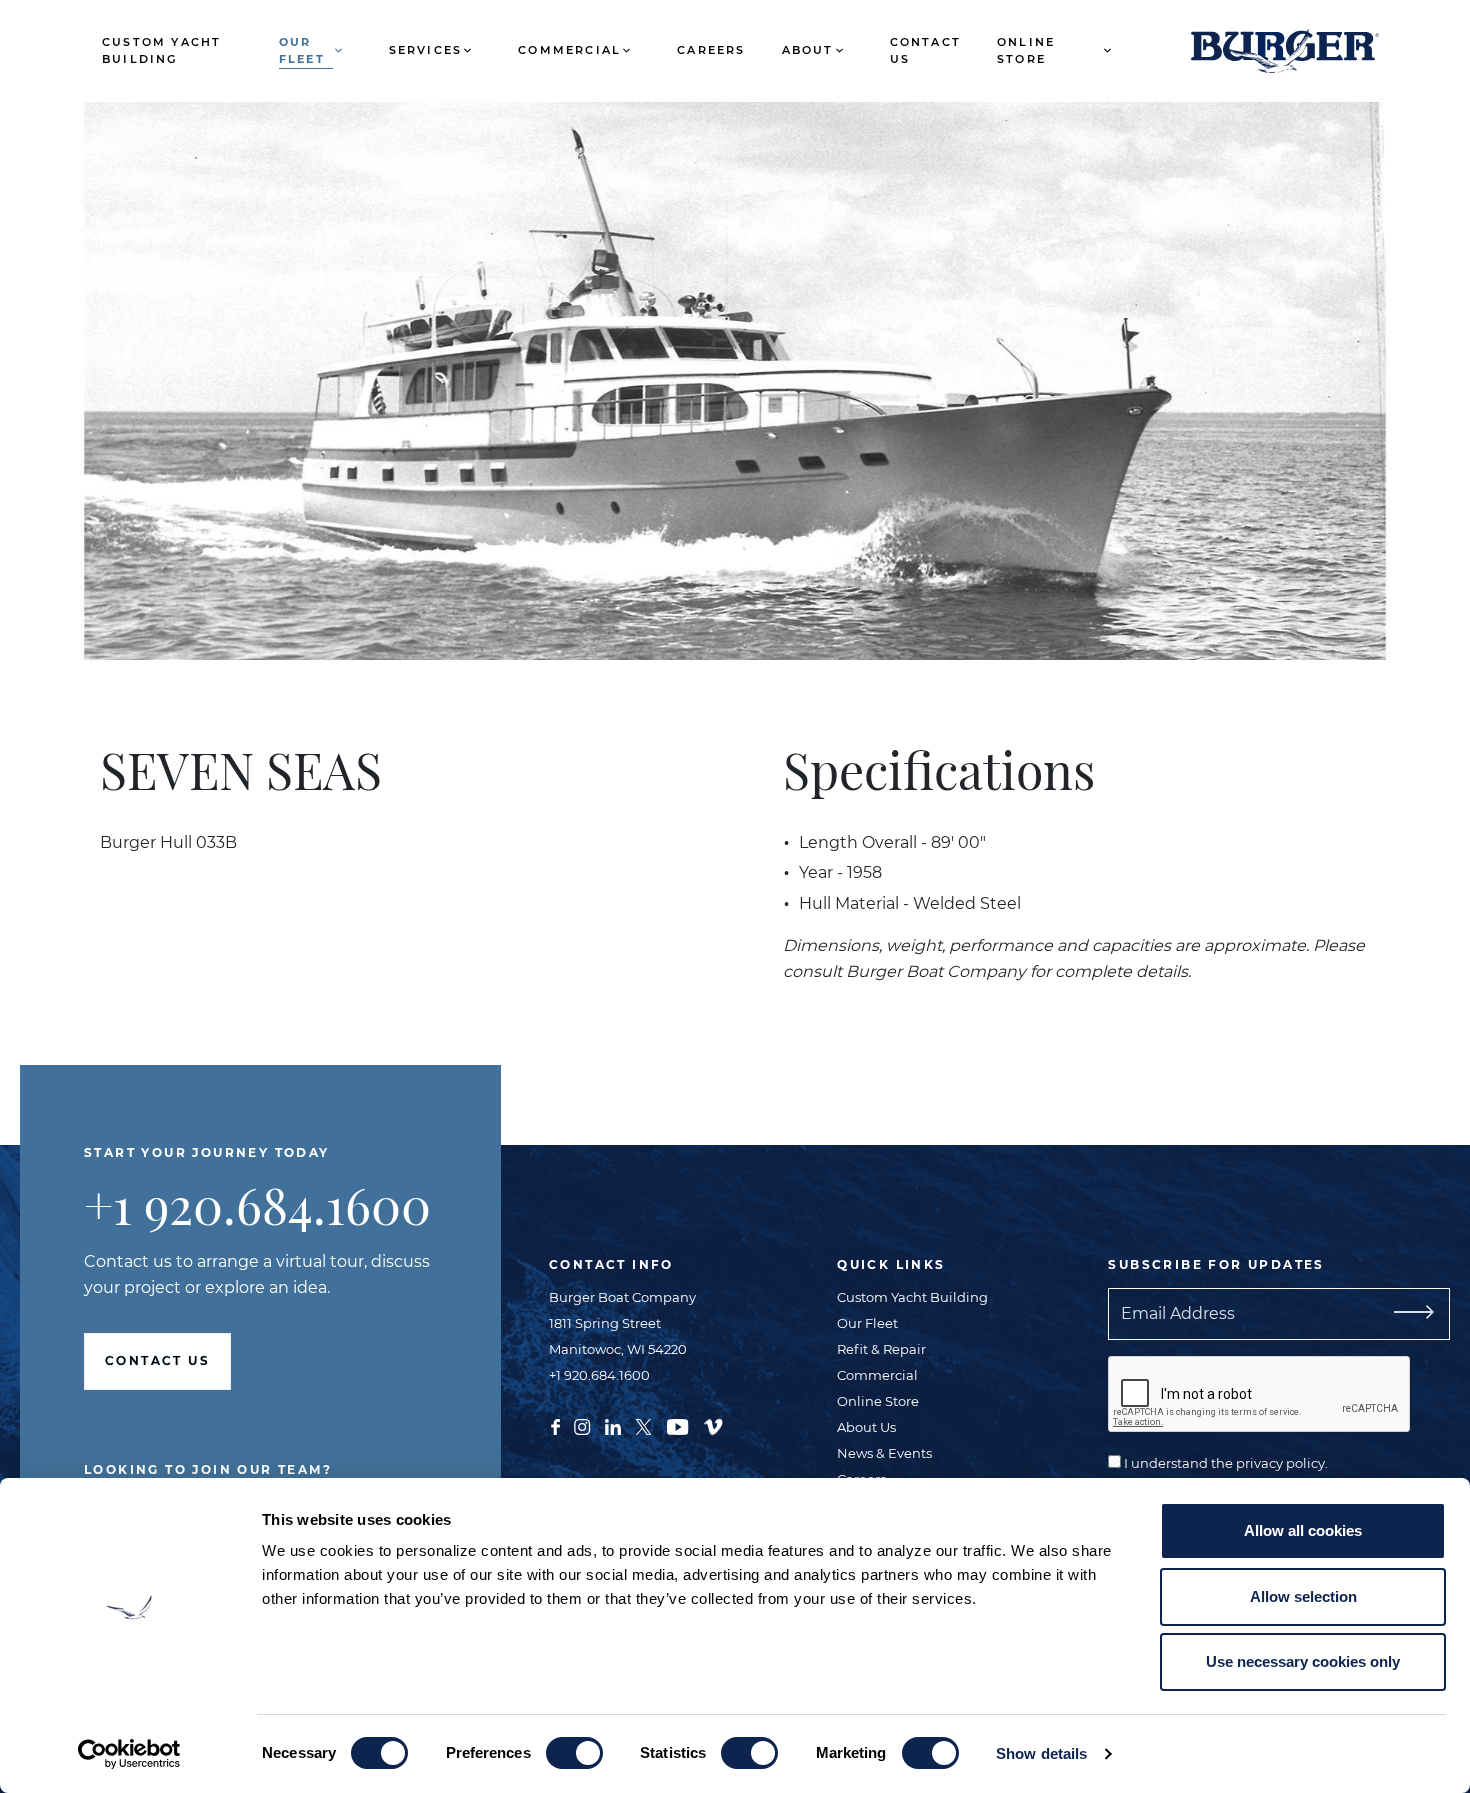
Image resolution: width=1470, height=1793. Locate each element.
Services (426, 50)
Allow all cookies (1303, 1530)
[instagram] (582, 1425)
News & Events (884, 1453)
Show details (1041, 1753)
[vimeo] (713, 1425)
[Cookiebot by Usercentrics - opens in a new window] (129, 1754)
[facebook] (555, 1425)
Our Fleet (302, 50)
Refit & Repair (881, 1349)
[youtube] (677, 1425)
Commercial (569, 50)
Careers (711, 50)
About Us (866, 1427)
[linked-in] (613, 1425)
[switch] (574, 1753)
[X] (643, 1425)
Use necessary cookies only (1303, 1661)
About (808, 50)
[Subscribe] (1410, 1314)
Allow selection (1303, 1596)
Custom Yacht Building (161, 50)
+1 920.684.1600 (257, 1204)
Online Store (1026, 50)
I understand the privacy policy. (1224, 1463)
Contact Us (925, 50)
